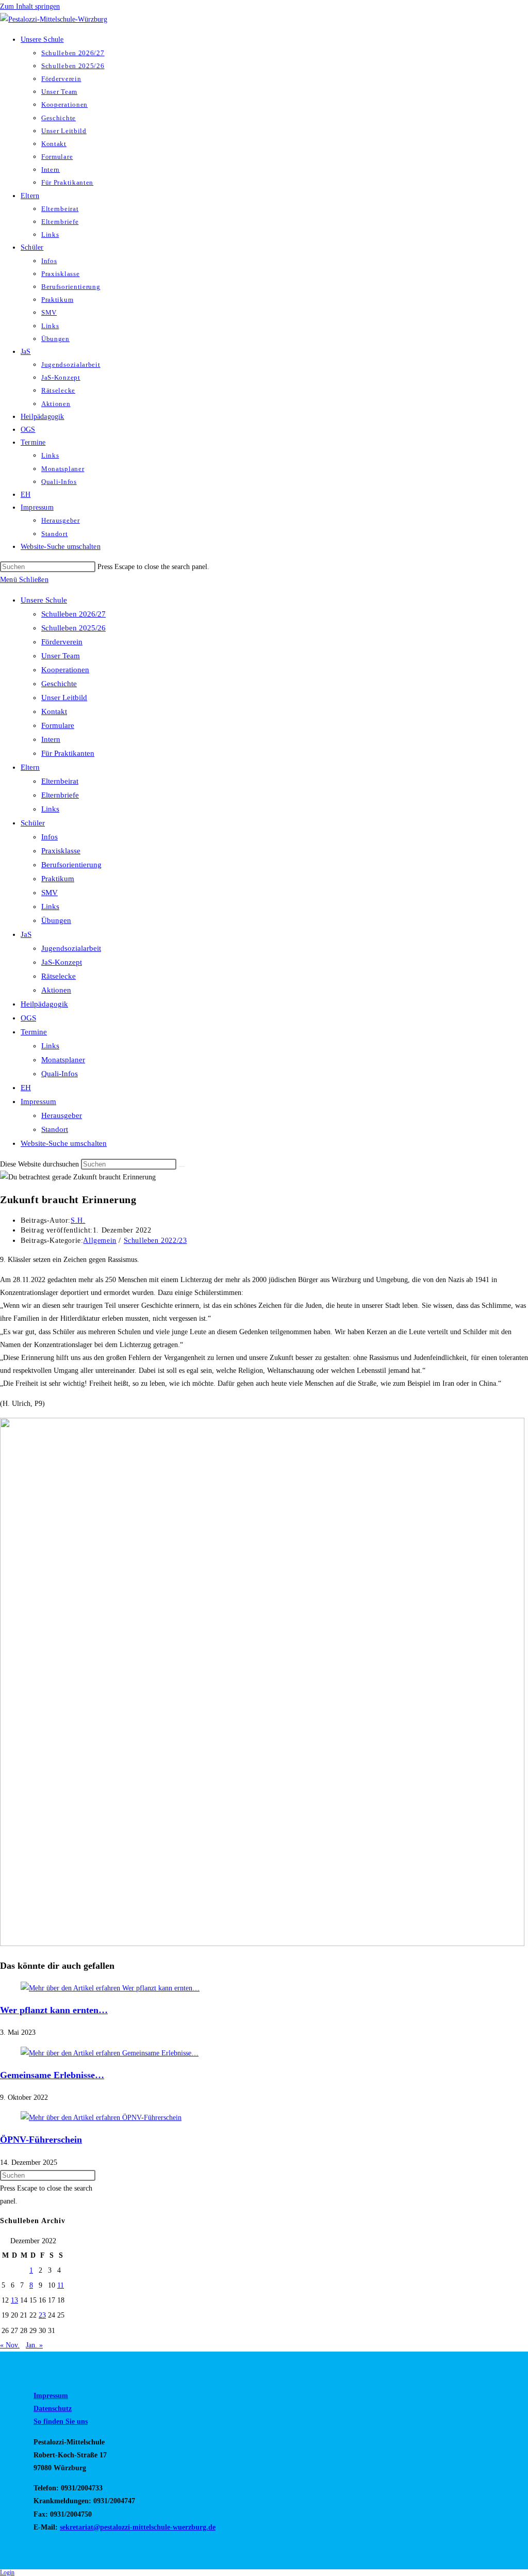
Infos (49, 837)
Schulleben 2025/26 (73, 628)
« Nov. (10, 2345)
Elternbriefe (60, 795)
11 (61, 2285)
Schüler (33, 823)
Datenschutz (53, 2409)
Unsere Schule (44, 600)
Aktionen (56, 990)
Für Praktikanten (68, 753)
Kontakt (54, 711)
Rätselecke (59, 976)
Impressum (38, 1101)
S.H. (78, 1220)
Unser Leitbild (64, 698)
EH (26, 1088)
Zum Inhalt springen (30, 6)
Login (7, 2572)
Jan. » (34, 2345)
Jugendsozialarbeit (71, 948)
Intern (51, 739)
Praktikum (58, 879)
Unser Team (61, 656)
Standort (55, 1129)
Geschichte (59, 684)
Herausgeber (62, 1115)
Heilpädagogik (44, 1004)
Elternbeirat (60, 781)
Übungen (56, 920)
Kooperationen (65, 670)
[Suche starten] (182, 1167)
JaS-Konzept (62, 962)
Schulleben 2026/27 (73, 614)
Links (50, 809)
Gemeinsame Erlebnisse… (52, 2075)
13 (14, 2300)
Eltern (30, 767)
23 (42, 2315)
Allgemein (100, 1241)
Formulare (58, 725)
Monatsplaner (63, 1060)
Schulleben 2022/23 (155, 1241)
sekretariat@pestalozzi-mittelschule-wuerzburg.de (138, 2527)
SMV (49, 893)
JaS (26, 934)
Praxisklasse (61, 851)
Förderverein (62, 642)
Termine (34, 1032)
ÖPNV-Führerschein (41, 2140)
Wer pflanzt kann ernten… (54, 2010)
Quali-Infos (60, 1074)
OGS (28, 1018)
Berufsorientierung (71, 865)
